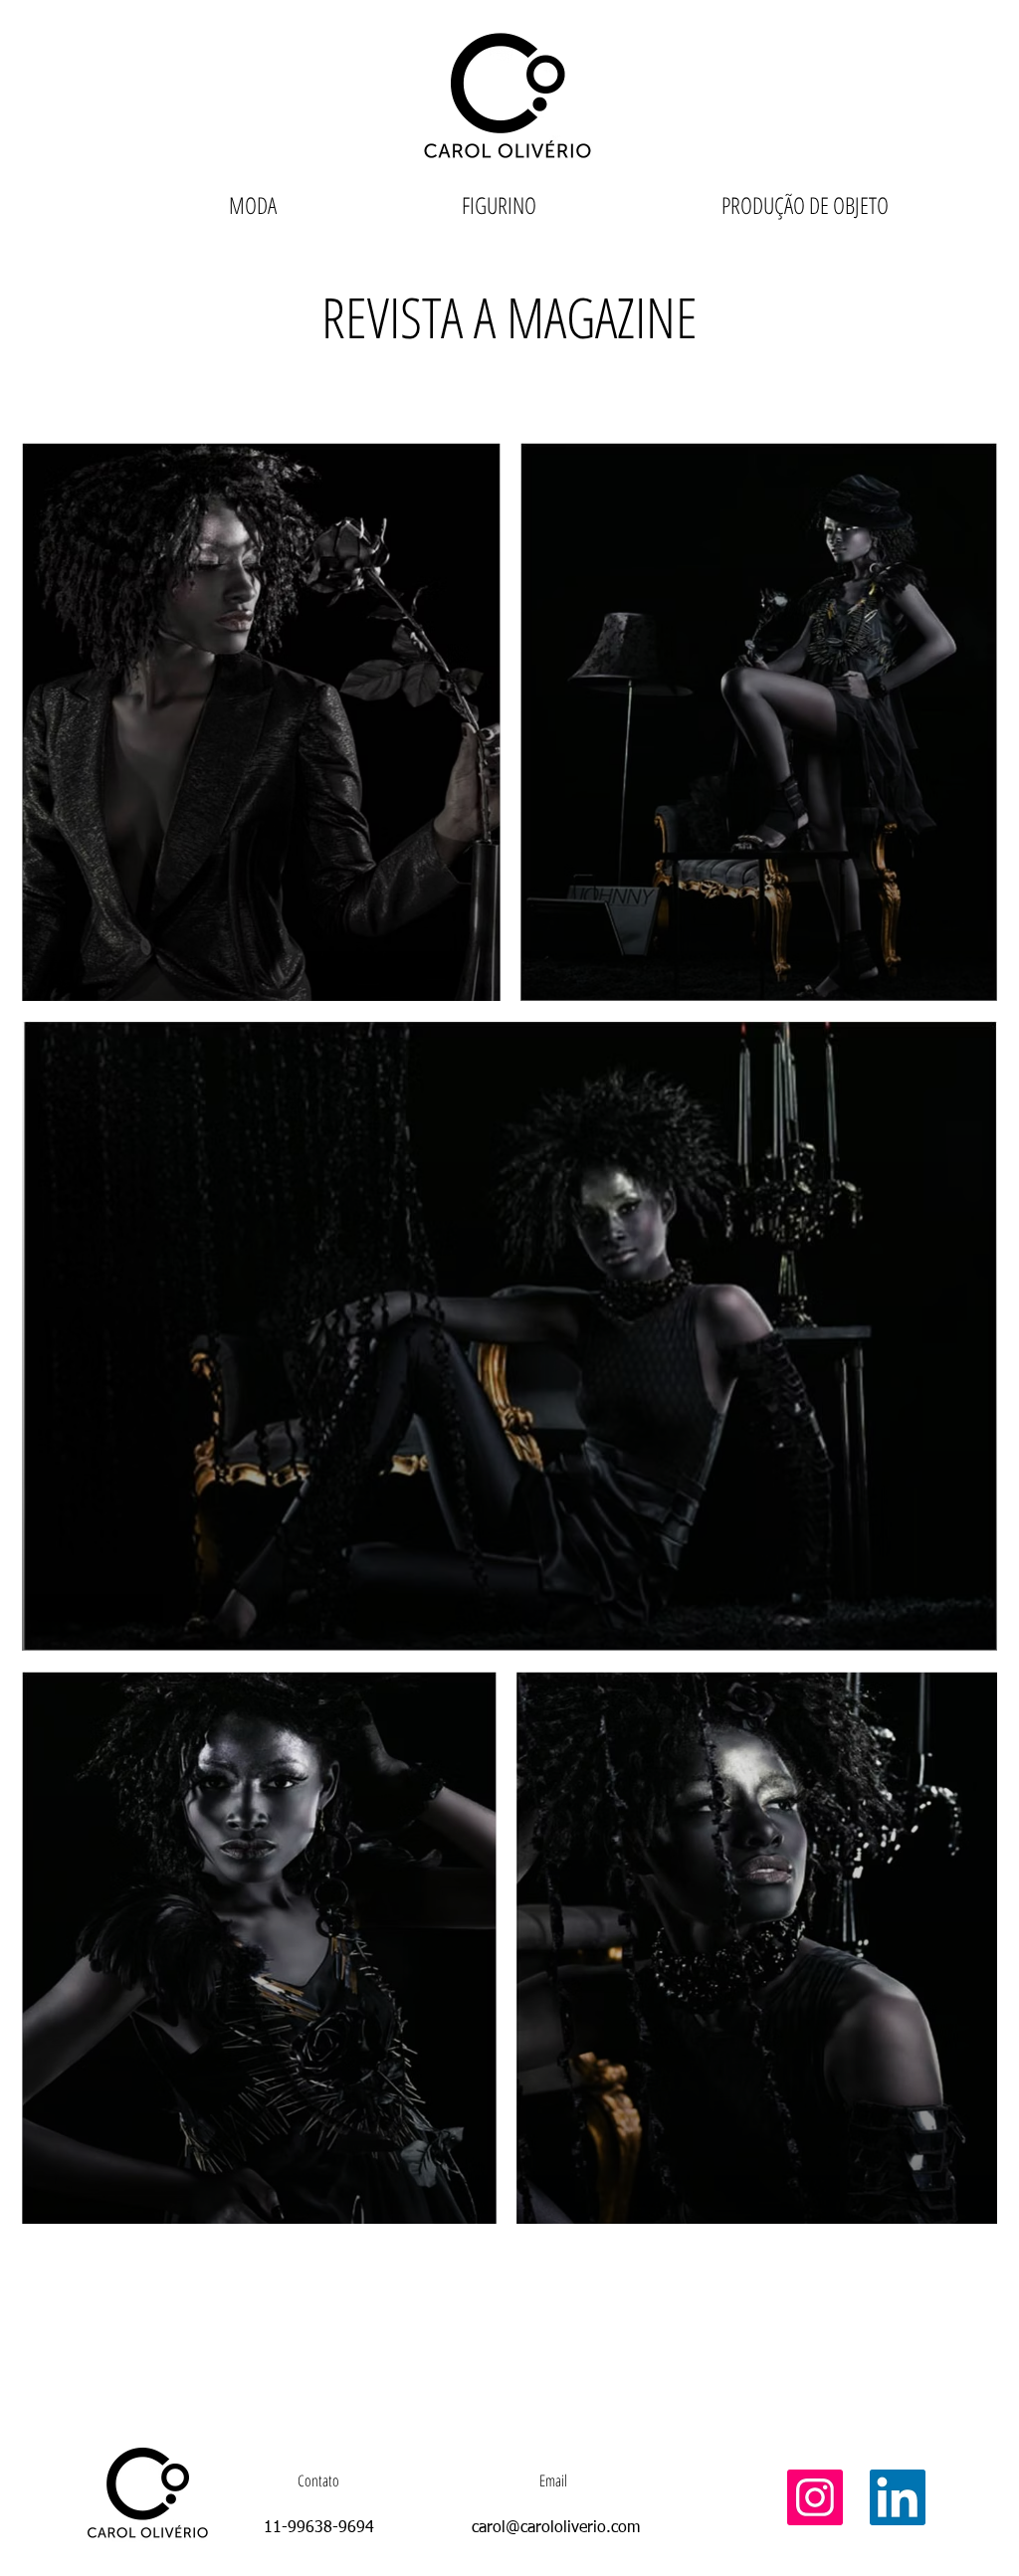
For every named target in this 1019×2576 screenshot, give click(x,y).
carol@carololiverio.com (556, 2528)
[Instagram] (815, 2497)
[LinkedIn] (898, 2497)
